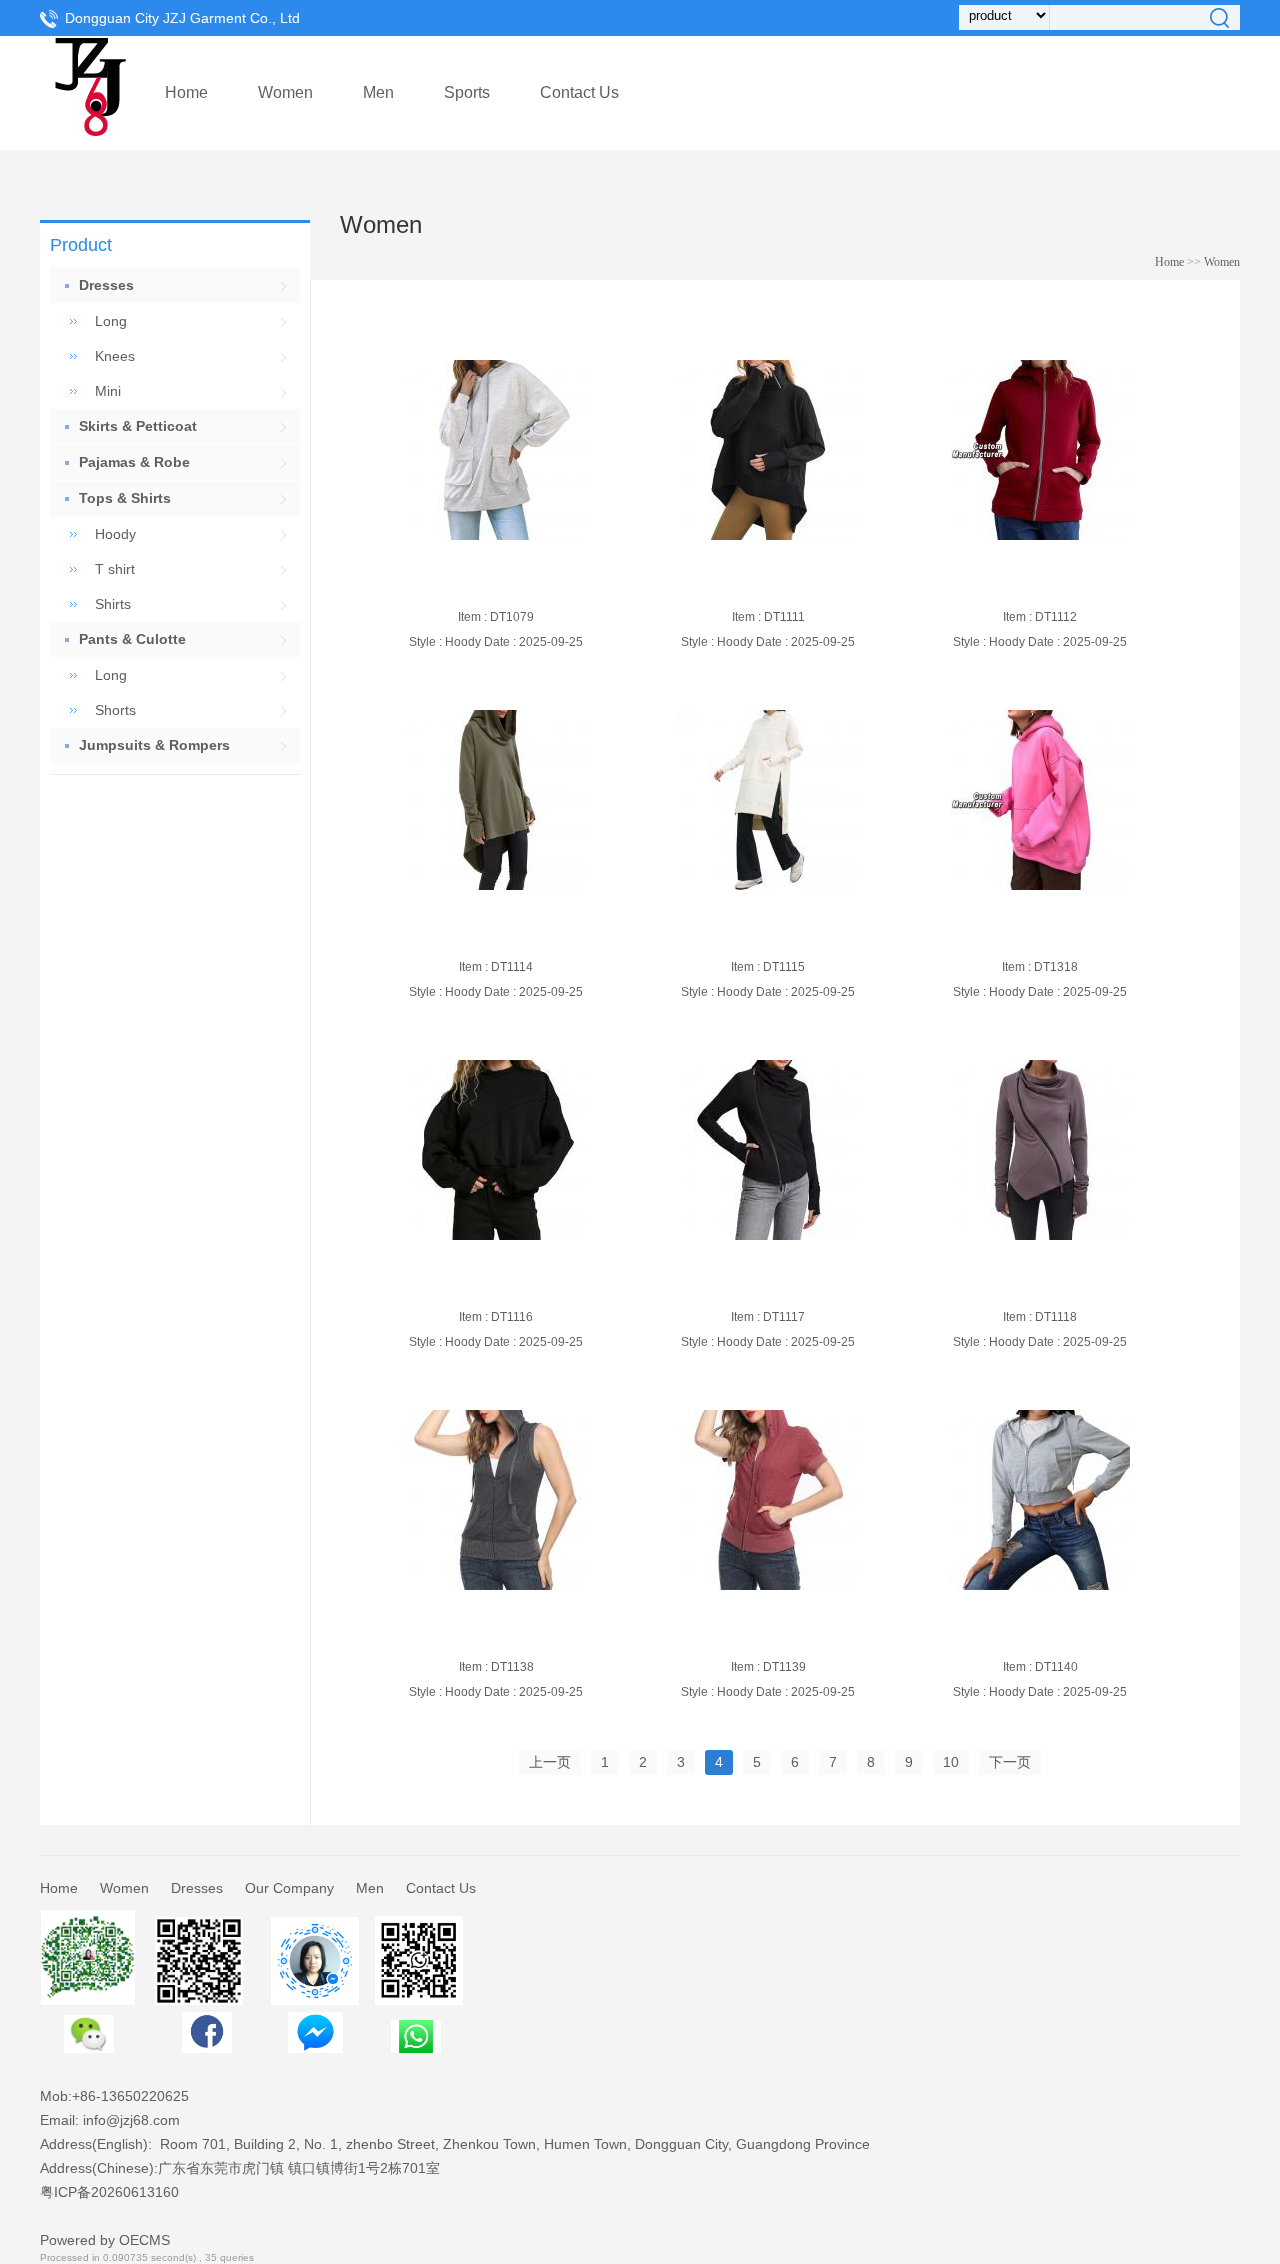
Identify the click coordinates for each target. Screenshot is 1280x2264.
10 (951, 1762)
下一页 (1010, 1762)
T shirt (115, 569)
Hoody (115, 534)
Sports (467, 92)
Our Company (289, 1888)
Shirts (113, 604)
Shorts (115, 710)
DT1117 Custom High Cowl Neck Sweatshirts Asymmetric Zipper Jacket (760, 1286)
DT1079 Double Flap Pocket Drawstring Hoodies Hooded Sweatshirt (474, 586)
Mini (108, 391)
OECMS (144, 2240)
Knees (115, 356)
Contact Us (579, 92)
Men (378, 92)
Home (186, 92)
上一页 (550, 1762)
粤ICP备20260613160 (109, 2192)
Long (111, 321)
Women (285, 92)
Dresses (197, 1888)
